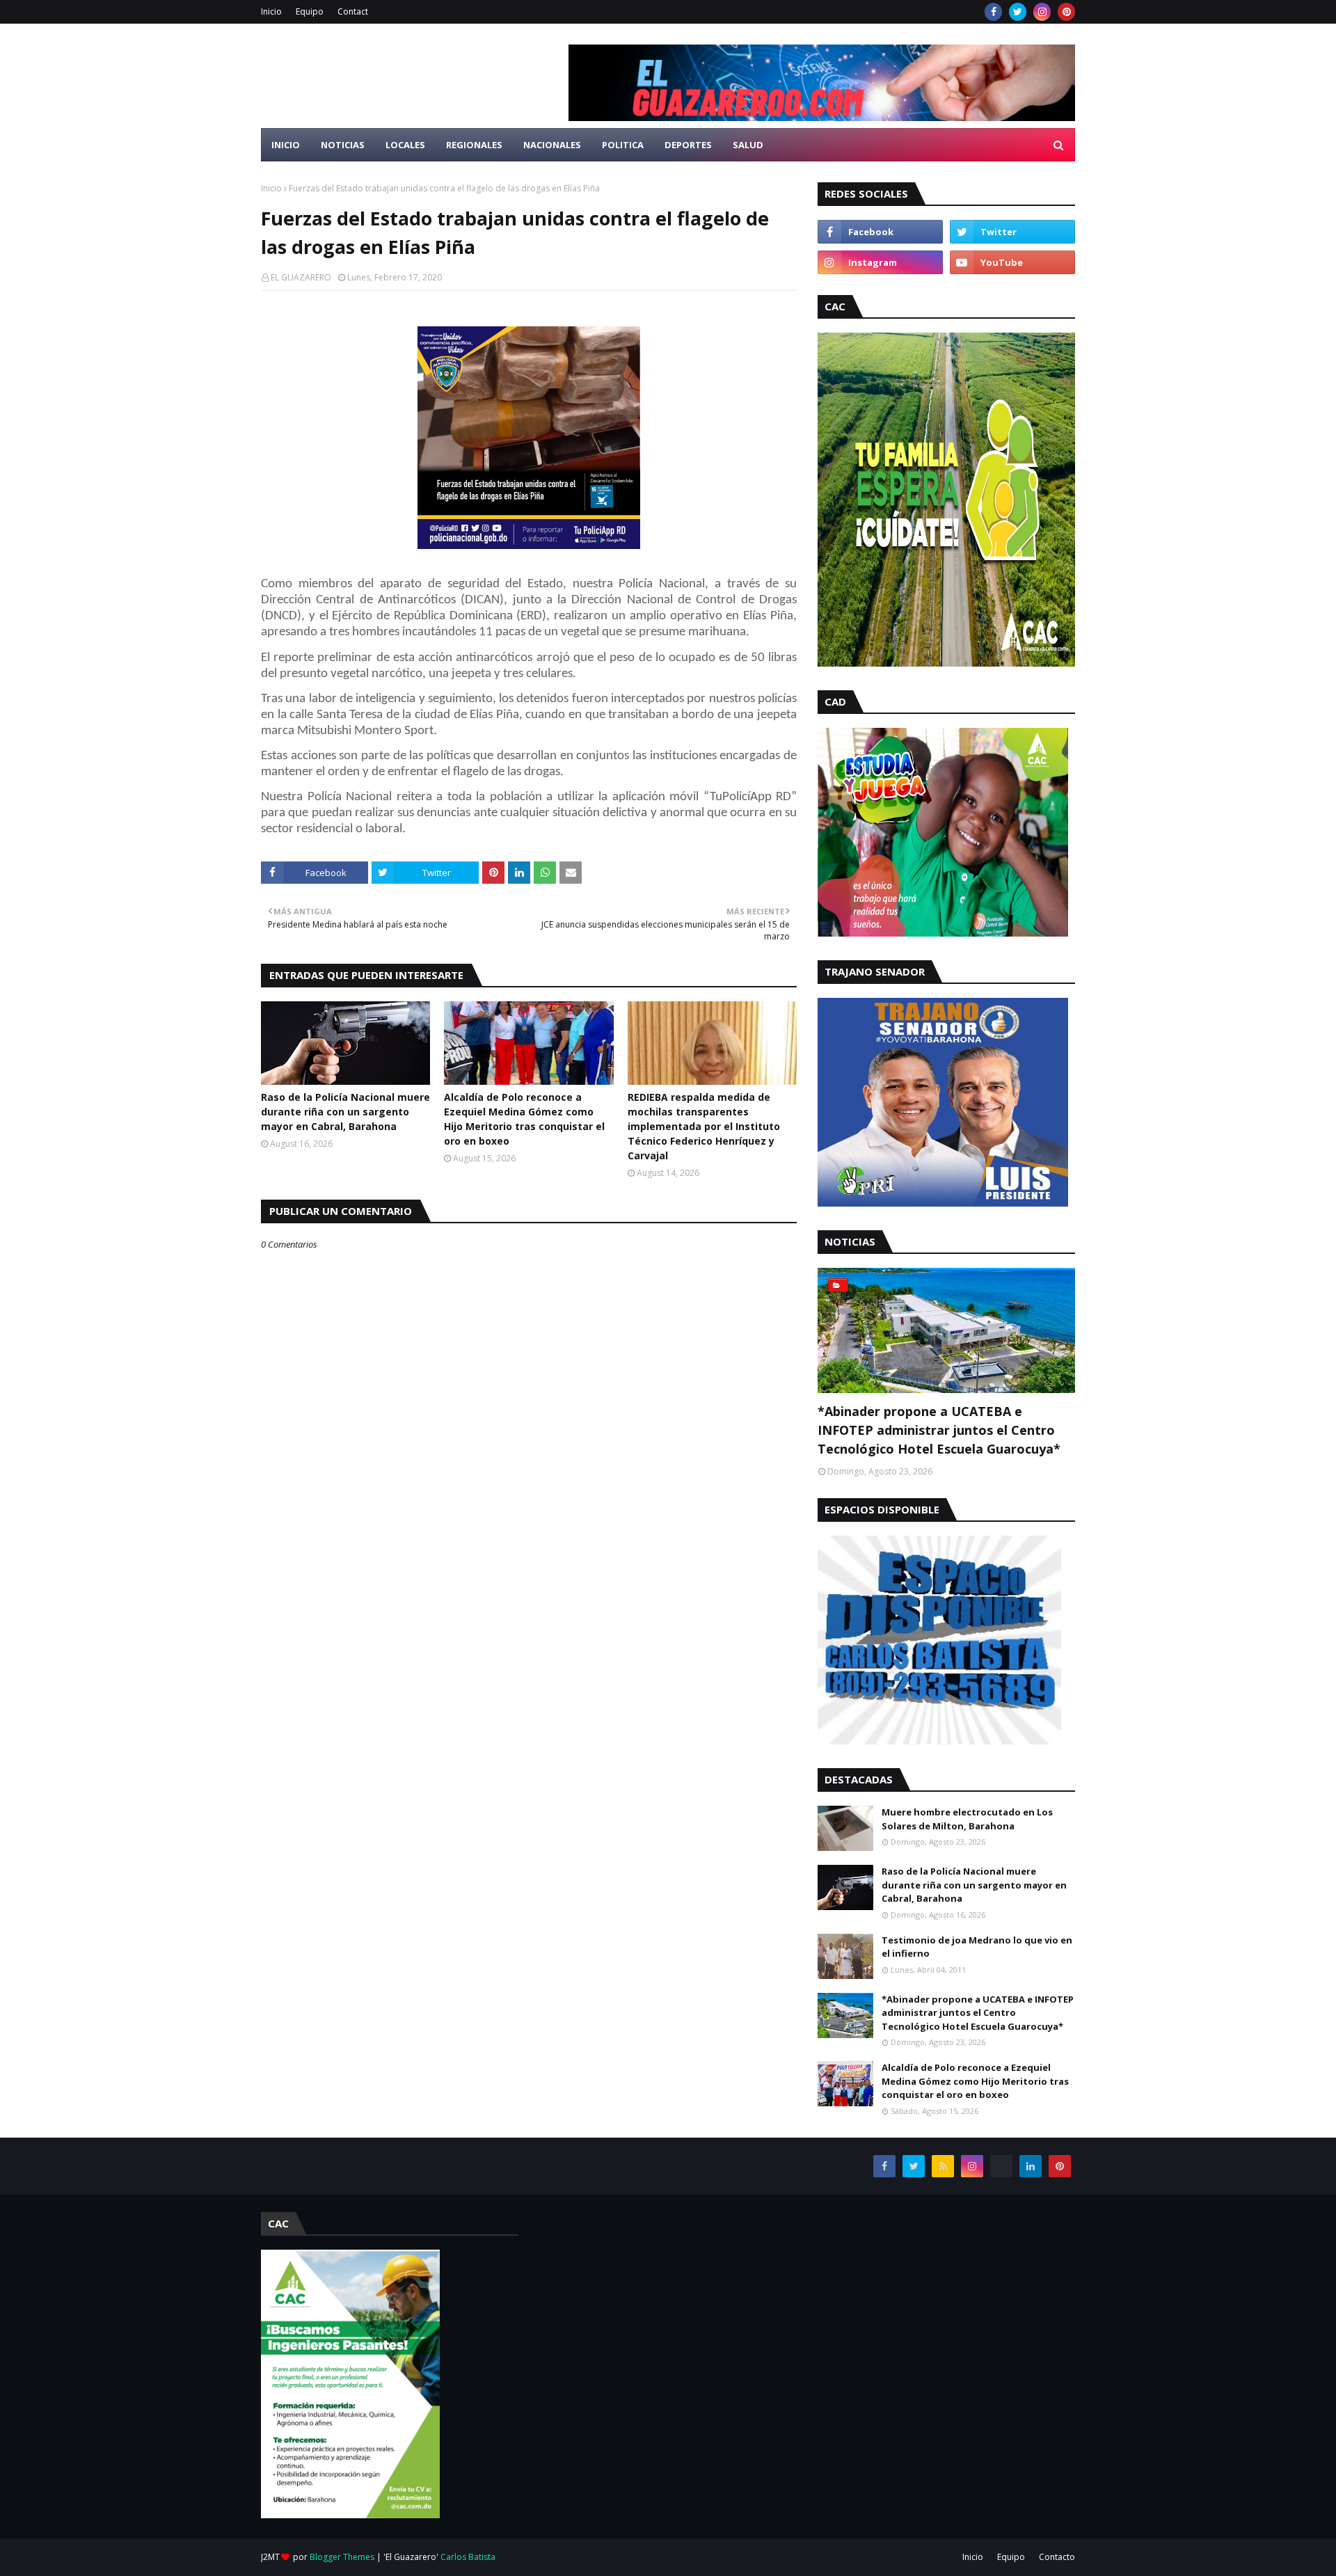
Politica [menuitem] (623, 145)
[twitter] (1018, 12)
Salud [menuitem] (748, 145)
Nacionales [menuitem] (552, 145)
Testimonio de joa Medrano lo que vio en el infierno (977, 1947)
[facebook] (993, 12)
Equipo (310, 11)
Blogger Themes (342, 2557)
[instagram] (1042, 12)
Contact (353, 11)
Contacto (1057, 2557)
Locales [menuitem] (405, 145)
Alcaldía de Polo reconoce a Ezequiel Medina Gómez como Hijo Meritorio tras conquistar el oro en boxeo (524, 1119)
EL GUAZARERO (301, 277)
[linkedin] (1031, 2166)
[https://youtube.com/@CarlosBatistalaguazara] (1001, 2166)
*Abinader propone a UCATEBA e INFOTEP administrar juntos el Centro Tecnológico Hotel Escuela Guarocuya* (939, 1430)
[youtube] (1012, 262)
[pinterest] (1066, 12)
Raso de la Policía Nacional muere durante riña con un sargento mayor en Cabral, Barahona (345, 1112)
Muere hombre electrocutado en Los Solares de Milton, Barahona (967, 1819)
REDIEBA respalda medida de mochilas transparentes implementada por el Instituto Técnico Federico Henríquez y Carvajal (704, 1126)
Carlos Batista (468, 2557)
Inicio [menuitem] (286, 145)
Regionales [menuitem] (474, 145)
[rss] (943, 2166)
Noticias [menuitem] (343, 145)
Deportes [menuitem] (688, 145)
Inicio (271, 11)
